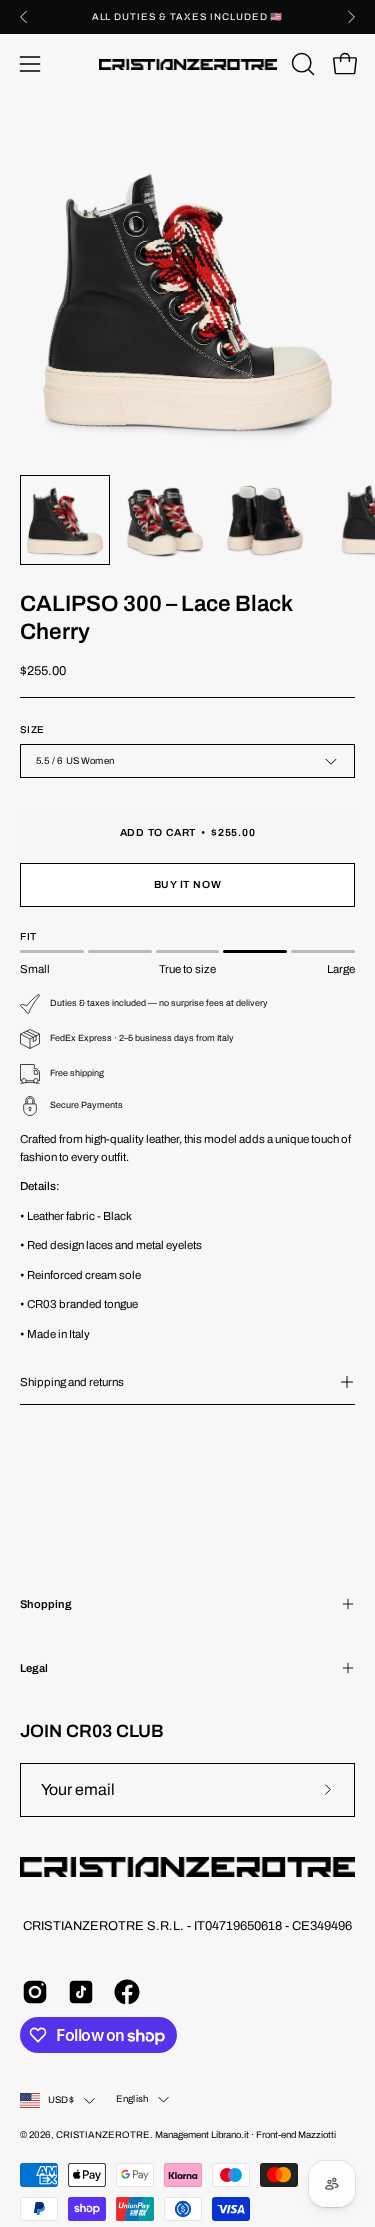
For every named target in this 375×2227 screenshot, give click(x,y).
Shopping (46, 1604)
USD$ (61, 2100)
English (132, 2099)
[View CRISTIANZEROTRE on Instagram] (35, 1992)
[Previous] (24, 17)
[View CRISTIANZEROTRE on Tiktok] (81, 1992)
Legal (34, 1668)
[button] (301, 64)
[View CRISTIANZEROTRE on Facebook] (127, 1992)
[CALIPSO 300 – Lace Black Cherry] (65, 520)
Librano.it (230, 2135)
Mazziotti (317, 2135)
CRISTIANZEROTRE (103, 2135)
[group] (187, 17)
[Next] (351, 17)
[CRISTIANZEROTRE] (188, 64)
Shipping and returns (72, 1382)
